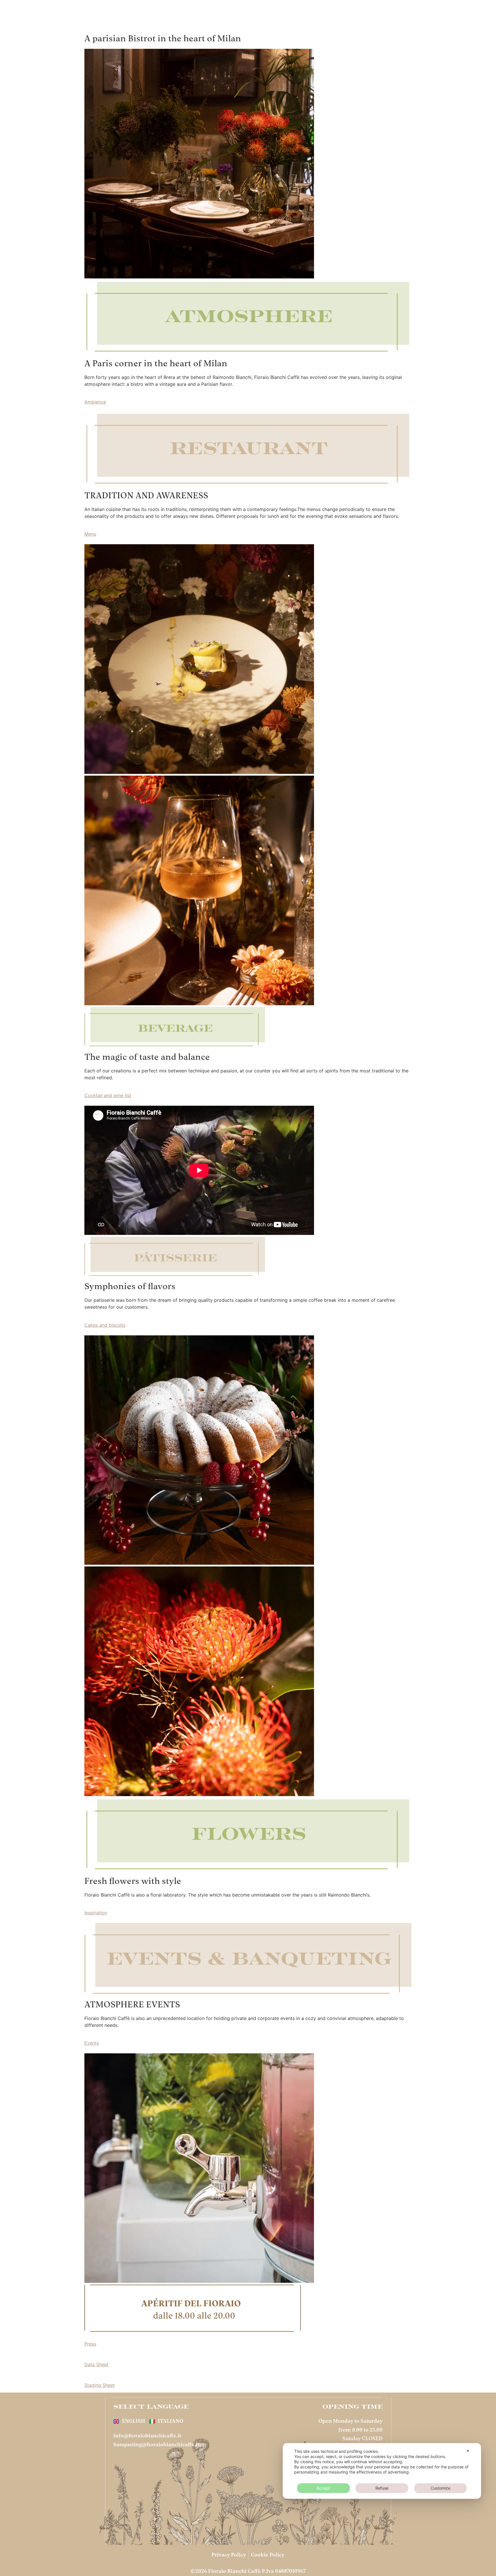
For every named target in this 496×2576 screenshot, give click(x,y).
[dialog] (382, 2471)
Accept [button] (323, 2488)
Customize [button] (440, 2488)
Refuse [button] (382, 2488)
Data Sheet (96, 2364)
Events (92, 2043)
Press (90, 2344)
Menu (90, 534)
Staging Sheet (100, 2385)
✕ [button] (468, 2451)
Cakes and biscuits (105, 1325)
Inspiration (96, 1913)
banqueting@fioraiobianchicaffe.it (156, 2445)
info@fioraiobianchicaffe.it (147, 2436)
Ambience (95, 402)
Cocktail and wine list (108, 1095)
